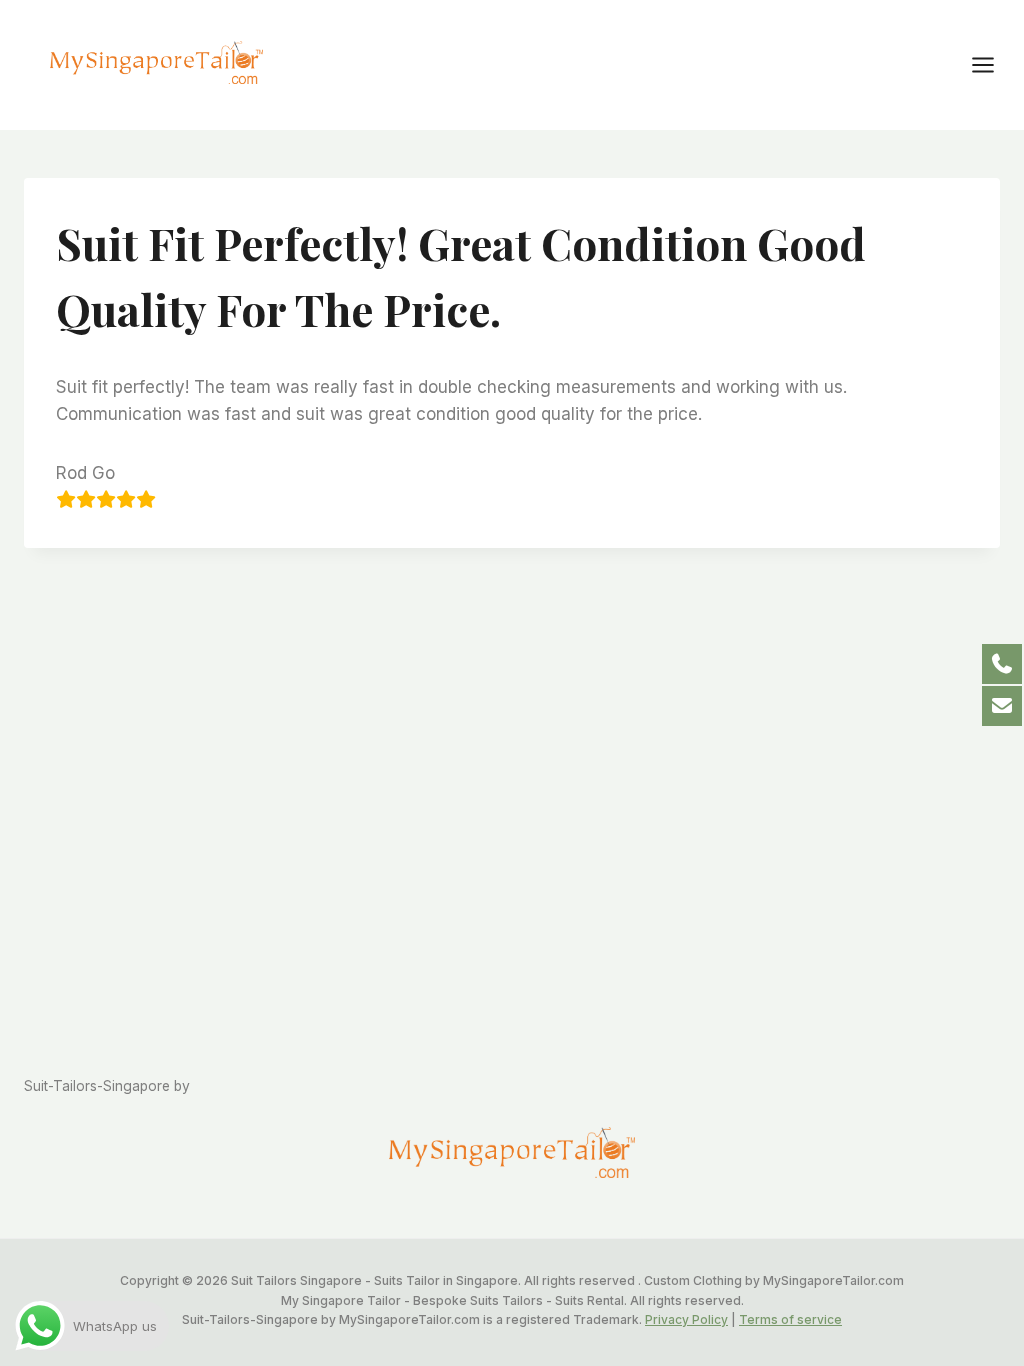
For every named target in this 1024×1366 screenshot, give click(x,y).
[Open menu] (993, 64)
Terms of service (790, 1319)
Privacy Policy (686, 1319)
